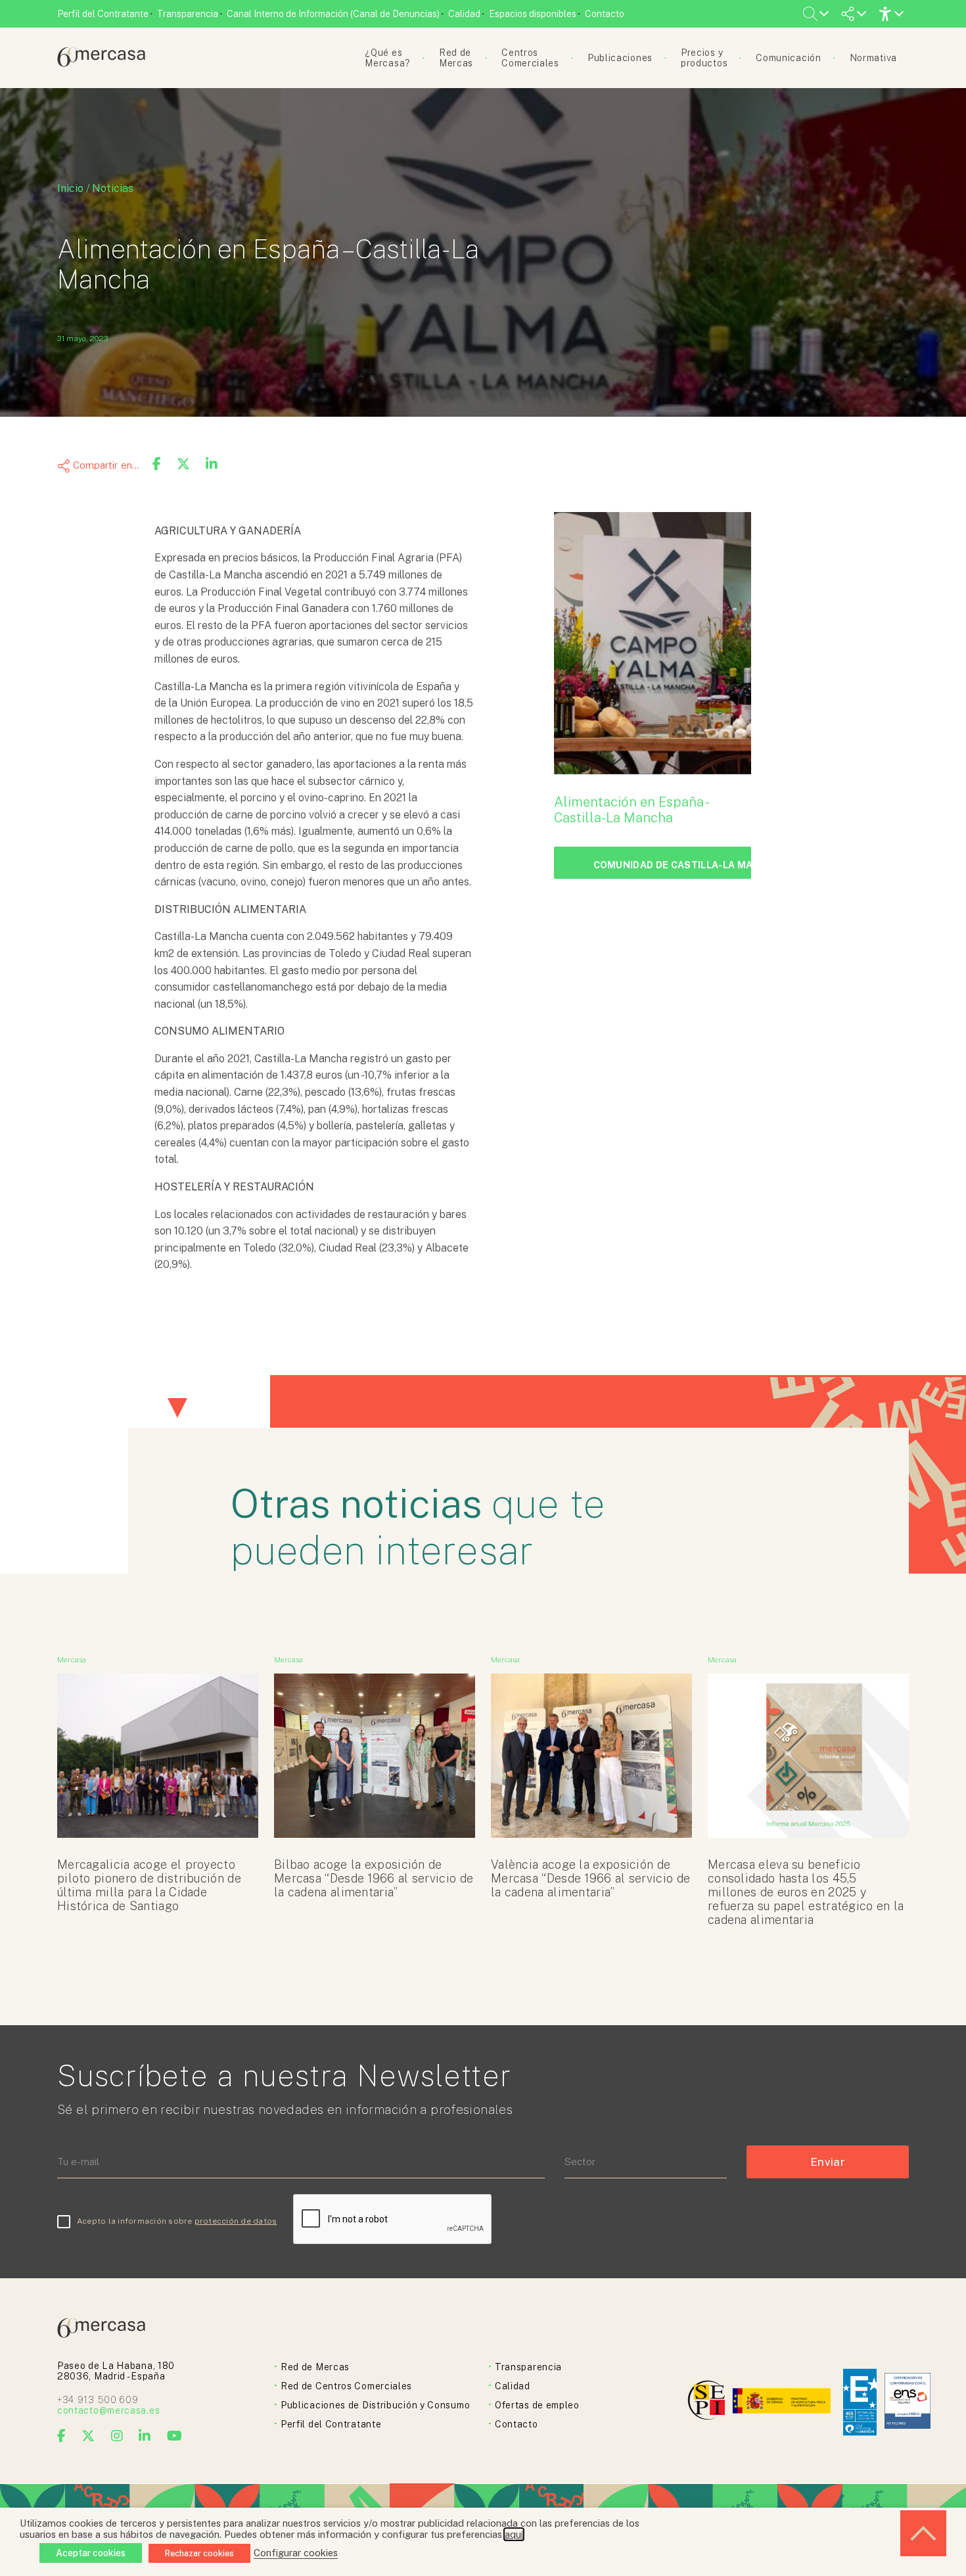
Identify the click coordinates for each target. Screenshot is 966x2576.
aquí (514, 2534)
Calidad (464, 14)
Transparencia (188, 14)
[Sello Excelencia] (860, 2402)
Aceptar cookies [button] (91, 2553)
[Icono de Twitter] (88, 2436)
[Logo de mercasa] (709, 2402)
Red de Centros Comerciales (346, 2386)
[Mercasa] (101, 63)
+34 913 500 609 (98, 2400)
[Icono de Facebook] (62, 2436)
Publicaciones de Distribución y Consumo (375, 2405)
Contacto (605, 14)
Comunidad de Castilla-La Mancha (672, 865)
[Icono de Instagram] (117, 2436)
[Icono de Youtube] (175, 2436)
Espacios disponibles (533, 14)
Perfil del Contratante (103, 14)
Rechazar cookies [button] (199, 2553)
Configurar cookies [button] (296, 2553)
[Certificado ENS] (908, 2402)
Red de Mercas (315, 2367)
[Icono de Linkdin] (145, 2436)
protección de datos (236, 2221)
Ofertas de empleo (537, 2405)
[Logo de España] (783, 2402)
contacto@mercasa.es (108, 2410)
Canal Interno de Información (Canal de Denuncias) (333, 14)
